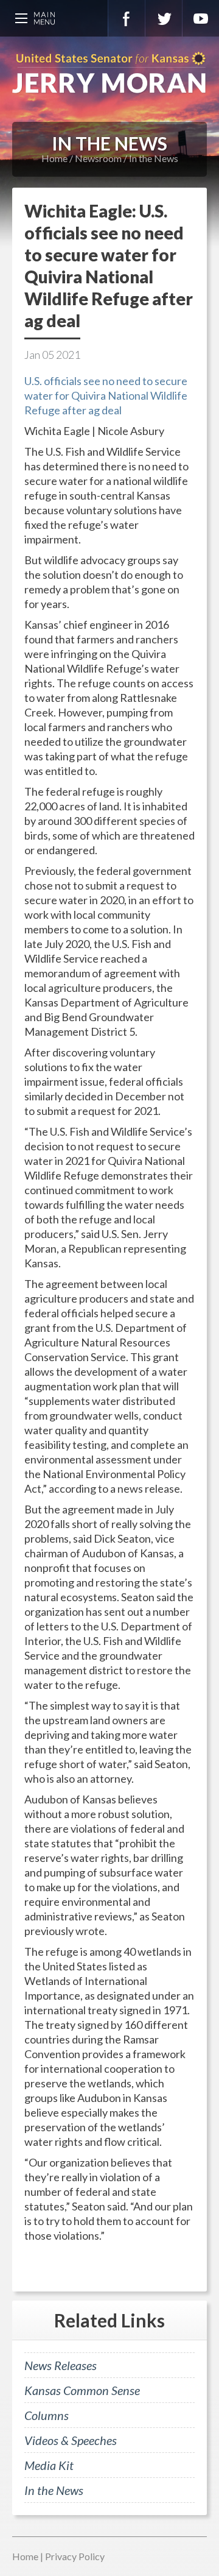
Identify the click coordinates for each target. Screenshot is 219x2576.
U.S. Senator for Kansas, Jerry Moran (109, 73)
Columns (47, 2415)
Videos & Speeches (71, 2440)
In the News (154, 158)
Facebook (127, 18)
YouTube (201, 18)
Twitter (164, 18)
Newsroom (98, 158)
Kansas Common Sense (82, 2390)
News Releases (61, 2365)
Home (54, 158)
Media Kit (49, 2465)
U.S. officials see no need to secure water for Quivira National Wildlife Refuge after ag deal (106, 395)
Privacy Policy (75, 2556)
